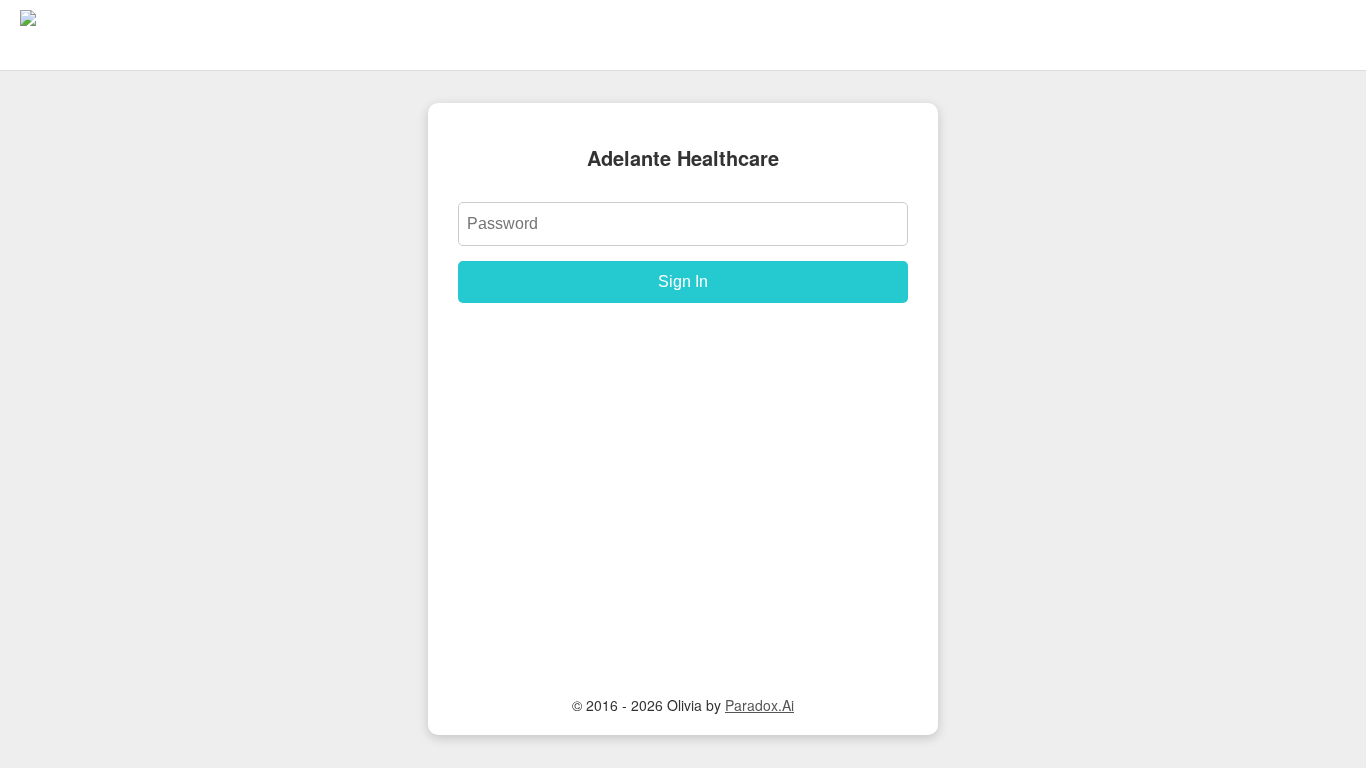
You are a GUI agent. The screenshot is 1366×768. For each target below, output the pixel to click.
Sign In (683, 281)
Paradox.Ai (759, 705)
